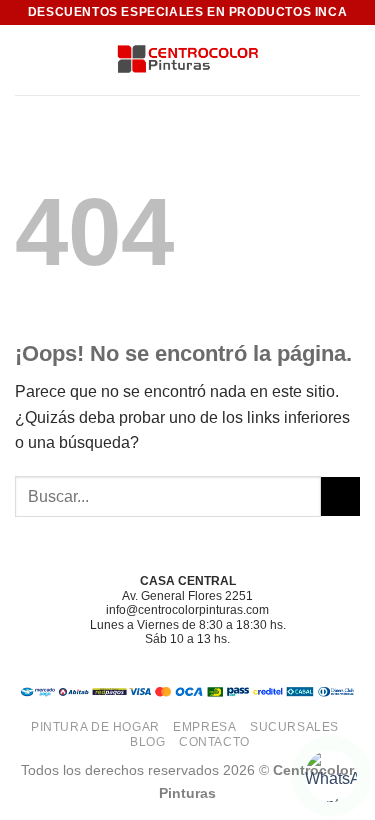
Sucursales (294, 727)
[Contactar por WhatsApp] (331, 776)
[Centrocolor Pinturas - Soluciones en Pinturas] (188, 60)
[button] (27, 59)
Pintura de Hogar (95, 727)
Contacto (214, 742)
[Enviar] (340, 496)
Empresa (204, 727)
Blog (147, 742)
